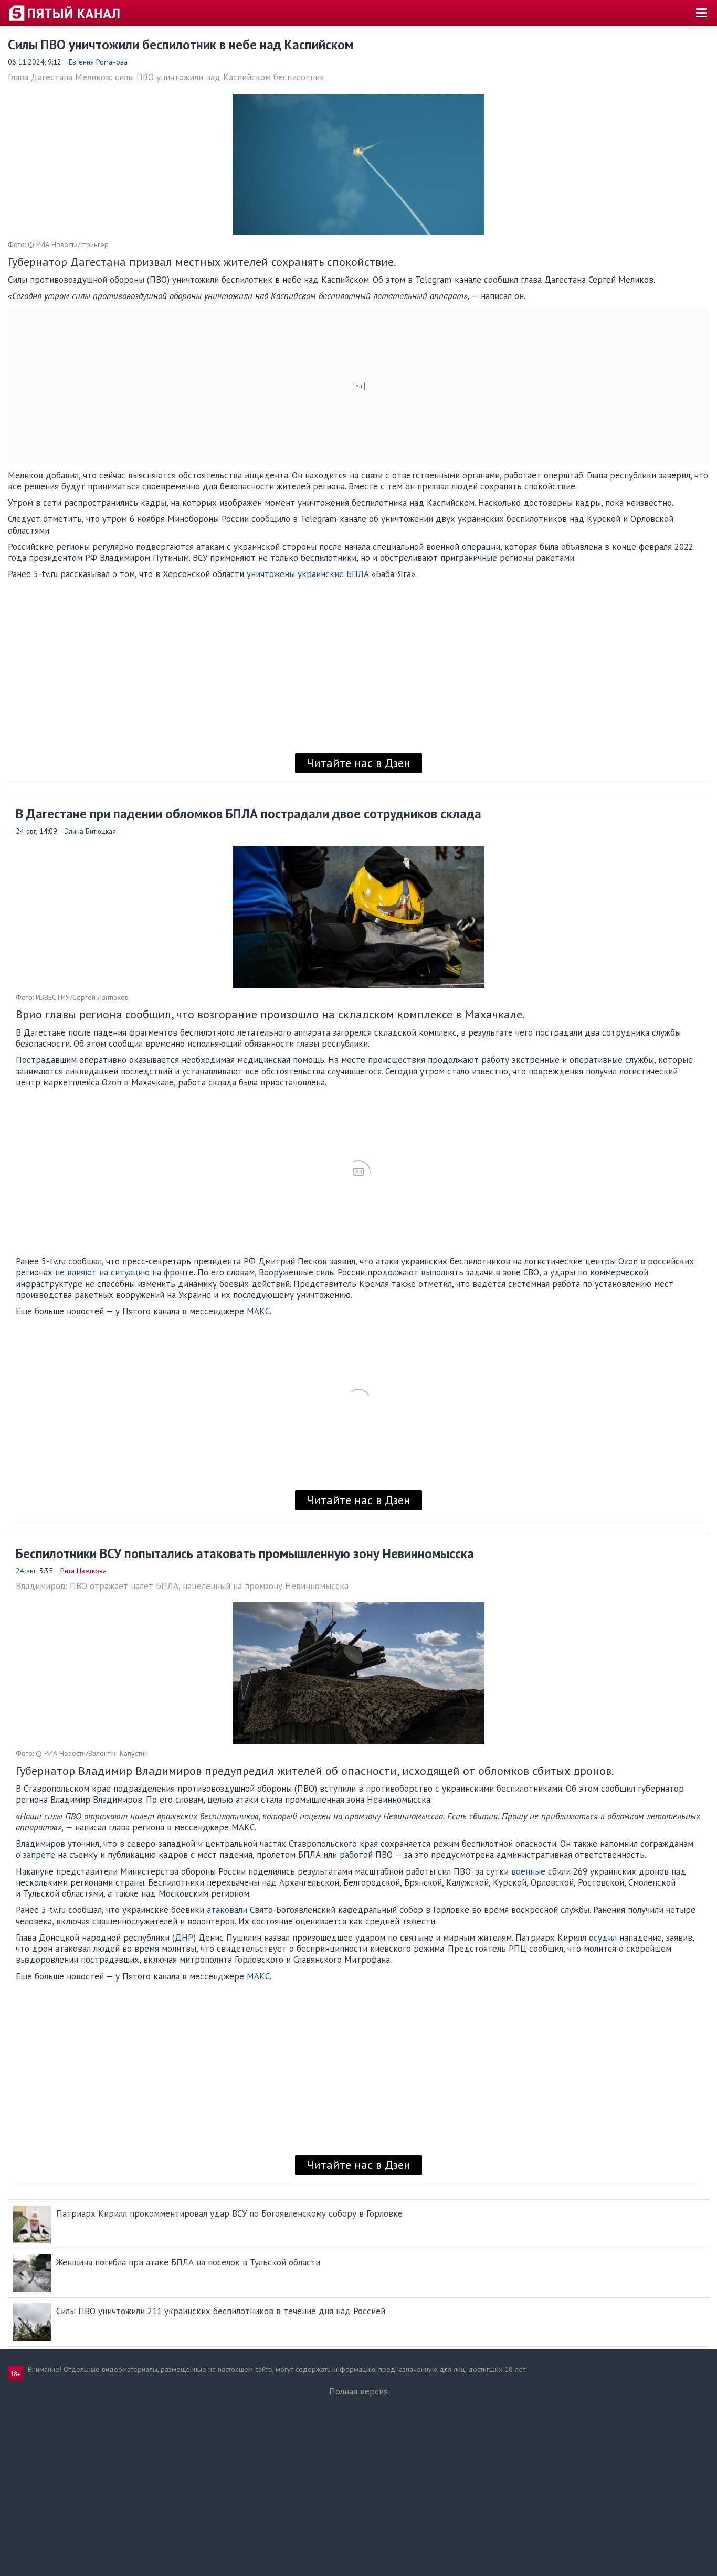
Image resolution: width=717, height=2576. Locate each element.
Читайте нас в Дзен (358, 763)
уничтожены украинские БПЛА (308, 574)
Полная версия (358, 2391)
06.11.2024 (26, 62)
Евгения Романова (98, 62)
